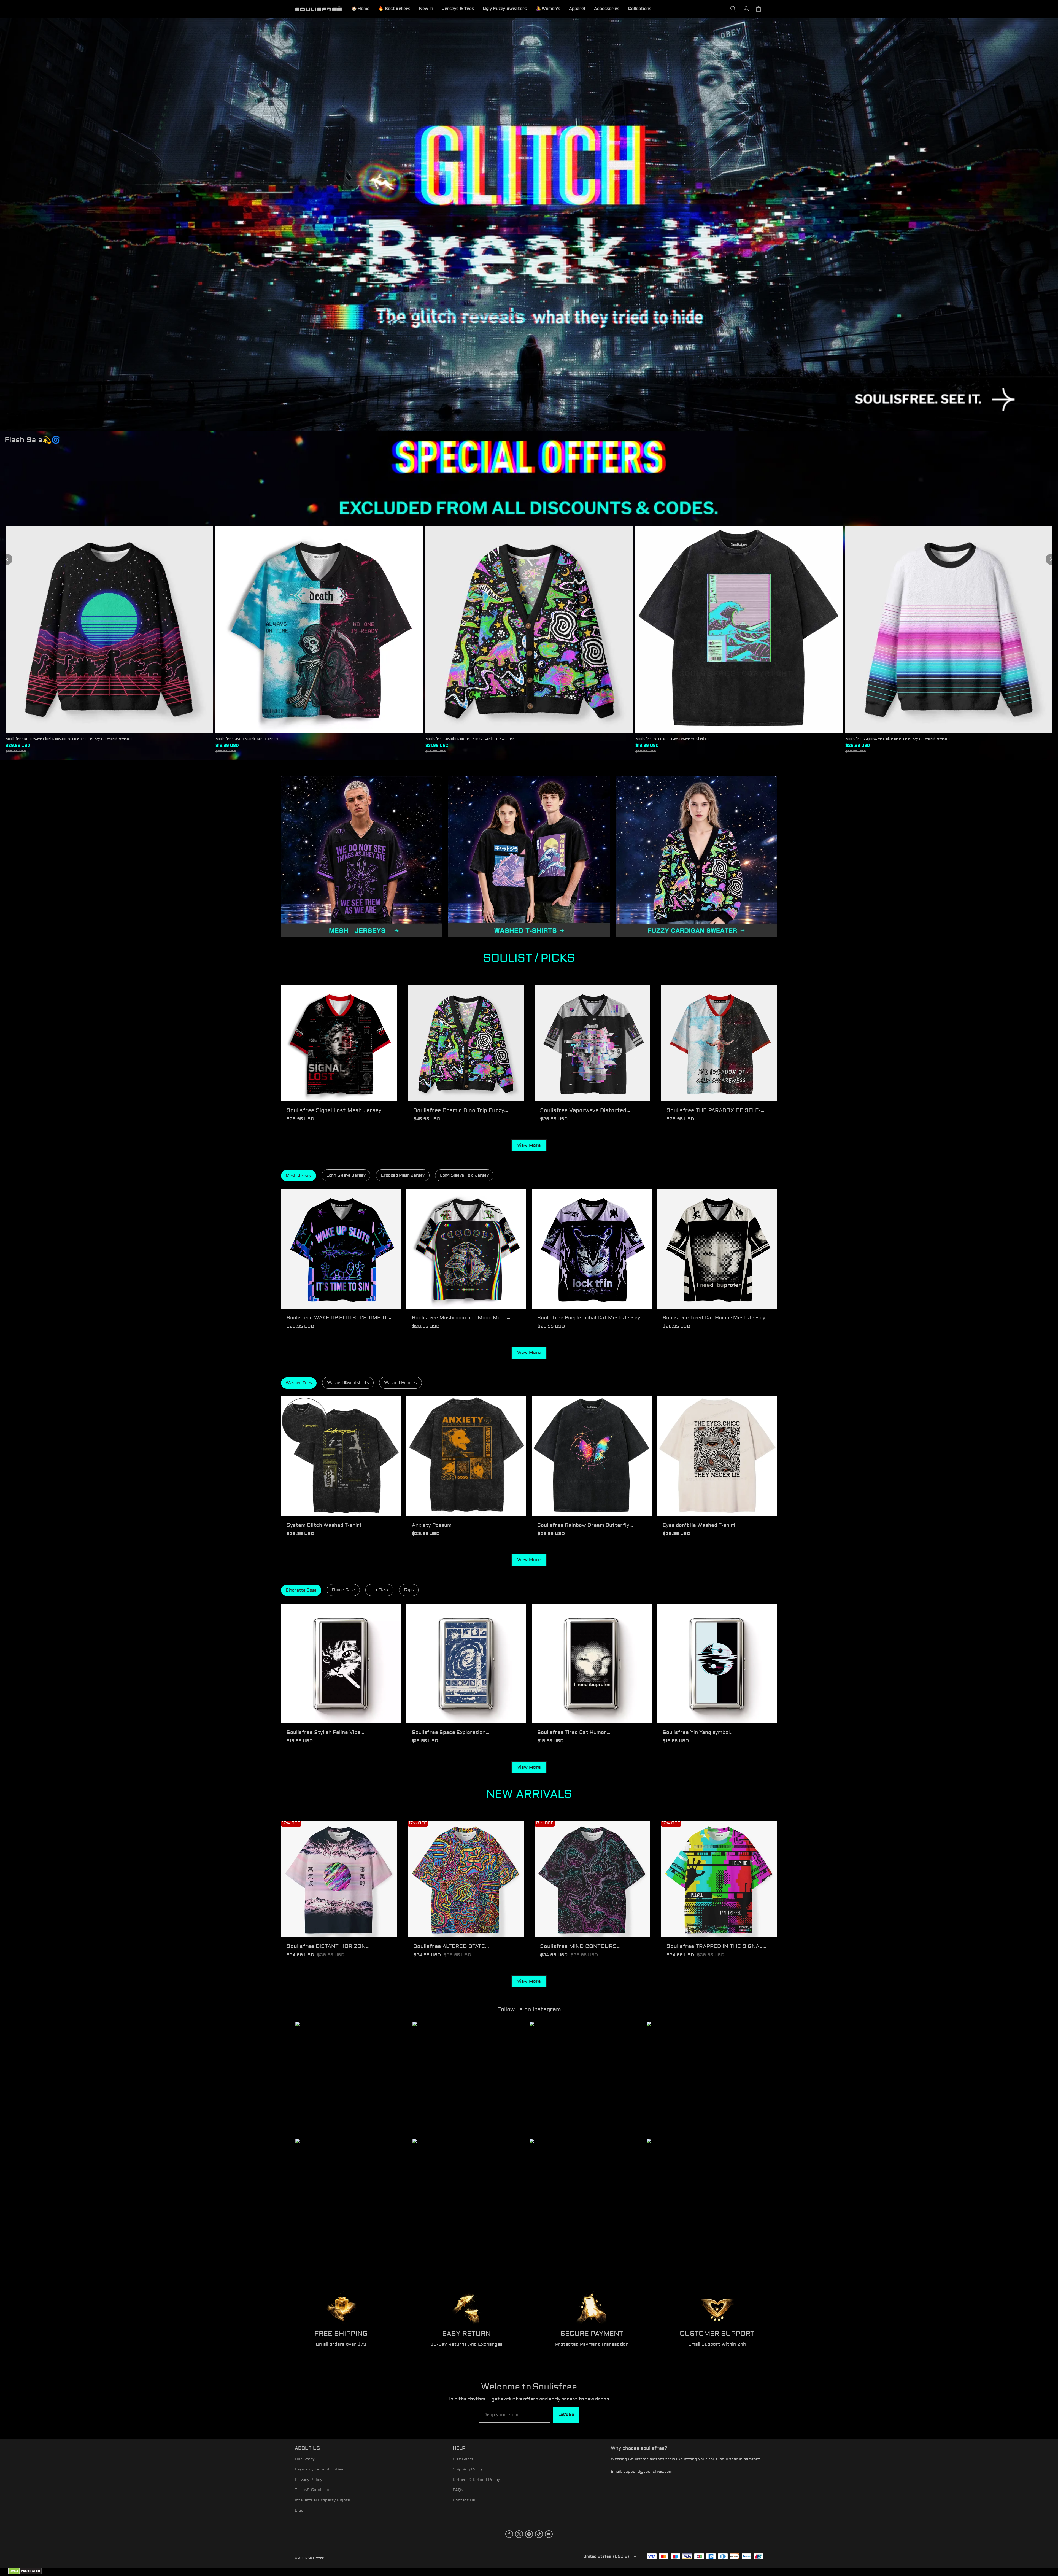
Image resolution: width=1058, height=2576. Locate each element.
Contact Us (464, 2500)
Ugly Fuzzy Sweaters (505, 9)
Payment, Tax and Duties (319, 2469)
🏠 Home (361, 9)
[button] (733, 9)
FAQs (458, 2490)
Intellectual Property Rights (322, 2500)
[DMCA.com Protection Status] (25, 2573)
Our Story (305, 2459)
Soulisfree (316, 2558)
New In (426, 9)
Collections (640, 9)
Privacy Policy (309, 2480)
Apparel (577, 9)
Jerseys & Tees (458, 9)
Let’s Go (566, 2415)
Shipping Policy (468, 2469)
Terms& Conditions (314, 2490)
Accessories (607, 9)
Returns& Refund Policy (476, 2480)
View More (529, 1145)
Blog (299, 2510)
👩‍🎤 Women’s (548, 9)
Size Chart (463, 2459)
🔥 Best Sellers (394, 9)
